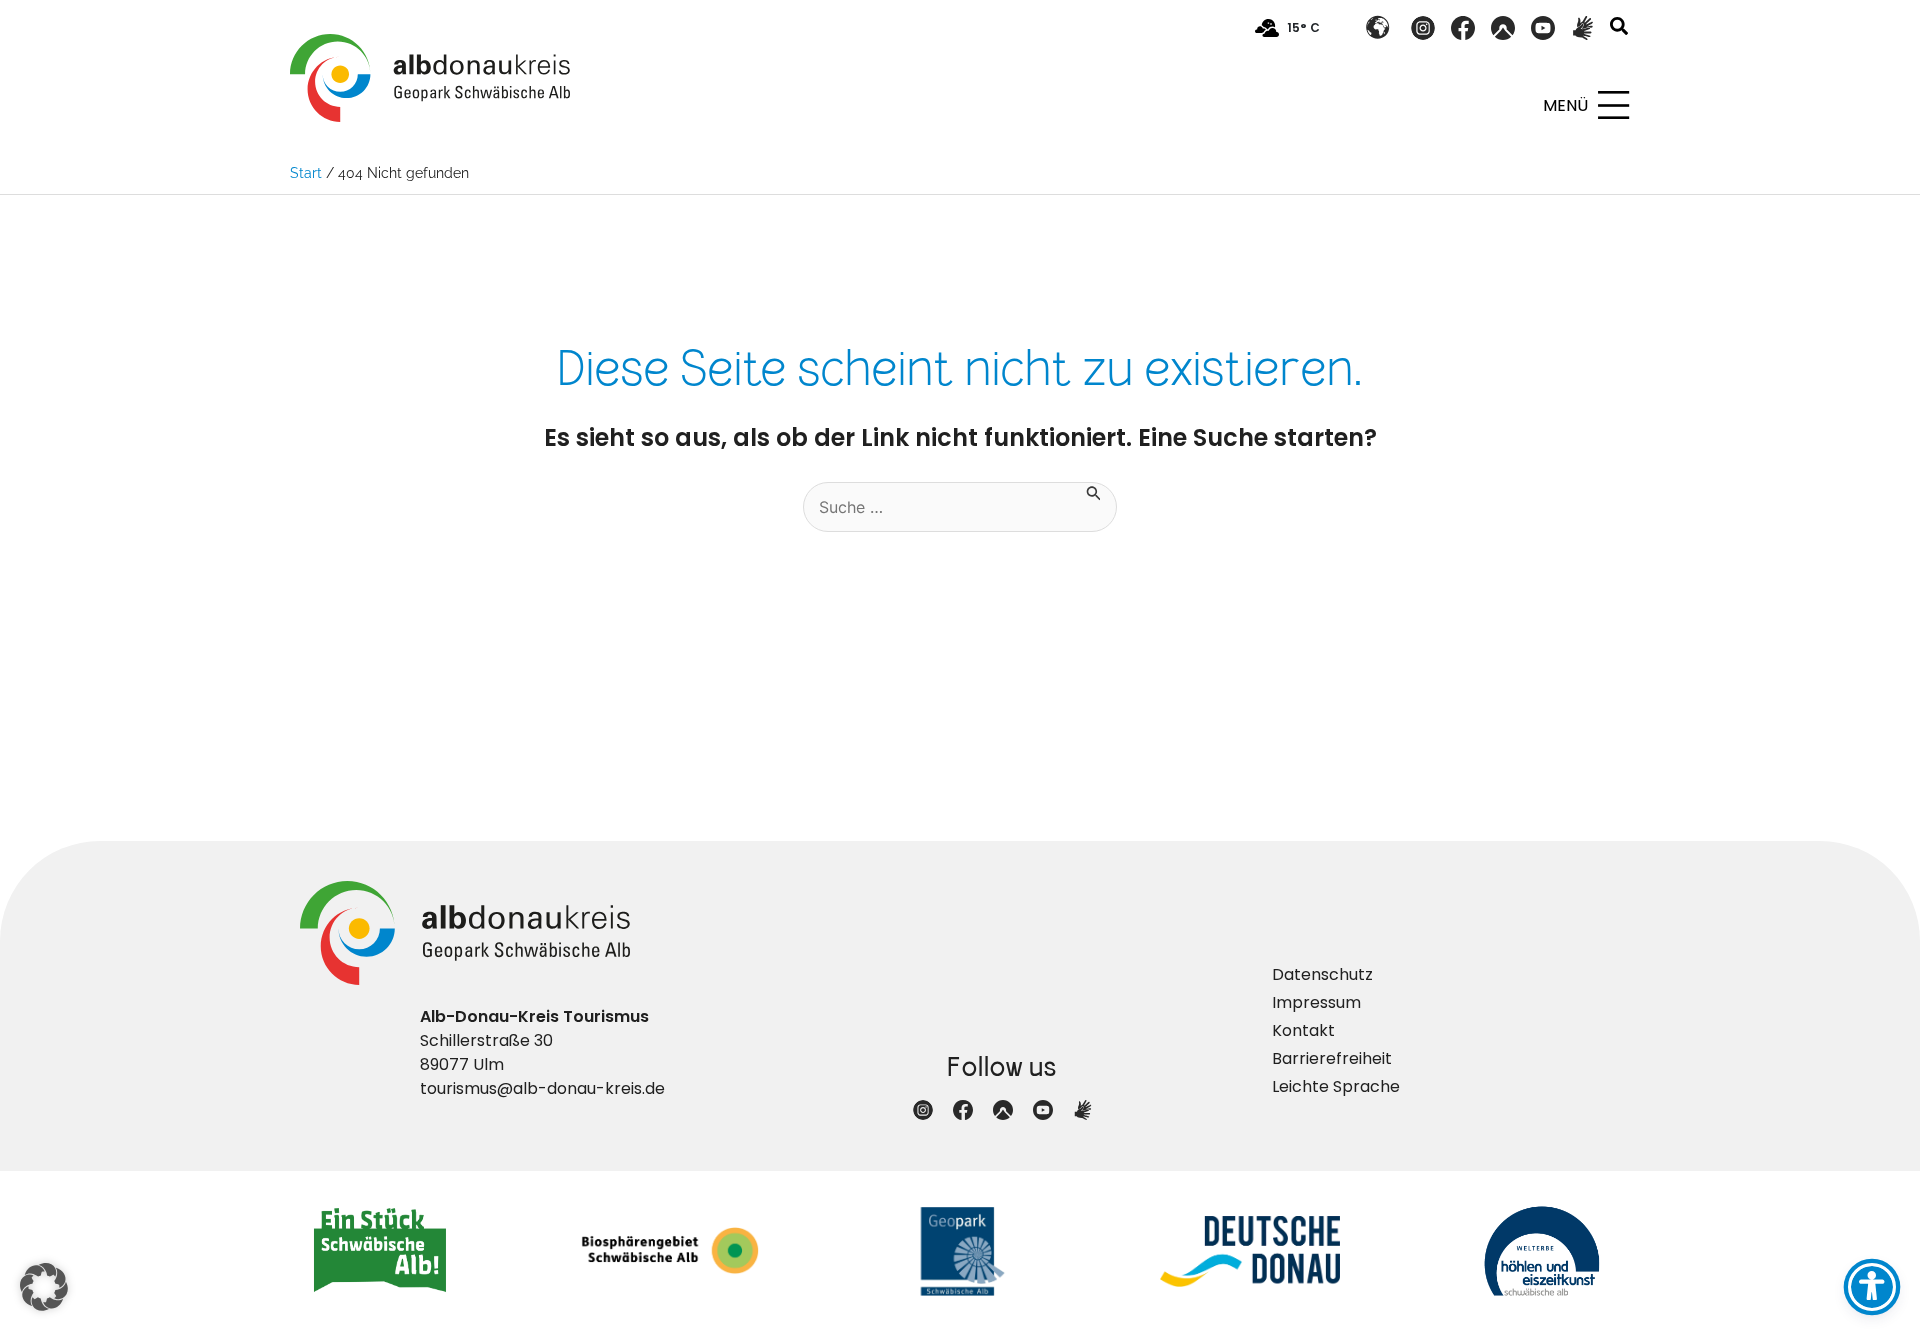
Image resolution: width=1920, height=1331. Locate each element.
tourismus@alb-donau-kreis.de (542, 1088)
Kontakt (1303, 1030)
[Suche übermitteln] (1094, 491)
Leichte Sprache (1336, 1086)
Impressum (1316, 1002)
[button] (1620, 28)
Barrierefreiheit (1332, 1058)
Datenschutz (1322, 974)
